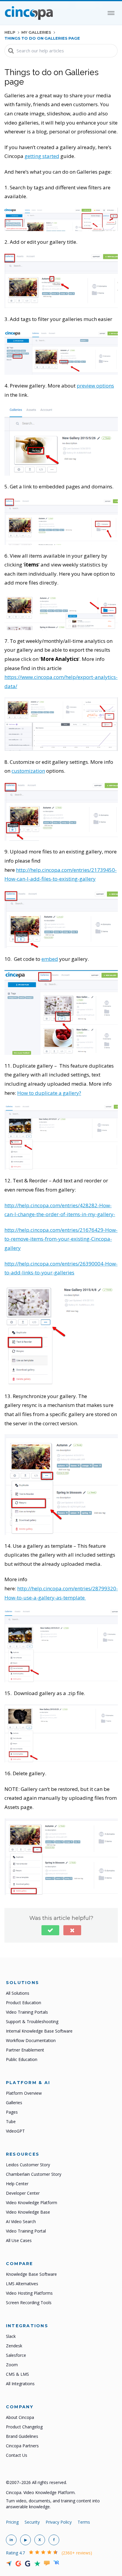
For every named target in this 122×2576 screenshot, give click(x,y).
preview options (95, 386)
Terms (84, 2522)
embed (50, 959)
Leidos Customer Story (28, 2165)
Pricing (12, 2522)
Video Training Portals (27, 2012)
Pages (12, 2112)
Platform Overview (24, 2093)
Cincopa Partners (22, 2446)
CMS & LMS (17, 2374)
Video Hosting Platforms (29, 2293)
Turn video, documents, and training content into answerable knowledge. (53, 2504)
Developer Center (23, 2193)
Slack (11, 2336)
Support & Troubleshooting (32, 2021)
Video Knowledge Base (28, 2212)
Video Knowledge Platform (32, 2203)
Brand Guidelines (22, 2436)
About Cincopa (20, 2417)
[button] (50, 1930)
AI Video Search (21, 2221)
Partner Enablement (25, 2050)
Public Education (22, 2059)
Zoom (12, 2365)
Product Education (24, 2003)
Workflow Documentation (31, 2040)
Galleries (14, 2103)
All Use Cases (19, 2240)
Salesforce (16, 2355)
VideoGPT (15, 2131)
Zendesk (14, 2346)
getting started (42, 156)
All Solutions (18, 1993)
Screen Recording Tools (29, 2303)
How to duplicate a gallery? (49, 1093)
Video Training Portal (26, 2231)
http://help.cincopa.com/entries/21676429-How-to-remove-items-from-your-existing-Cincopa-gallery (61, 1239)
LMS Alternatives (22, 2284)
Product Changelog (24, 2427)
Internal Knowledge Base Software (39, 2031)
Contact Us (17, 2455)
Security (32, 2522)
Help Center (17, 2184)
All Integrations (20, 2384)
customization (28, 771)
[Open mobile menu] (111, 13)
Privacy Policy (59, 2522)
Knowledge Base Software (31, 2274)
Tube (11, 2121)
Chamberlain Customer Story (34, 2174)
